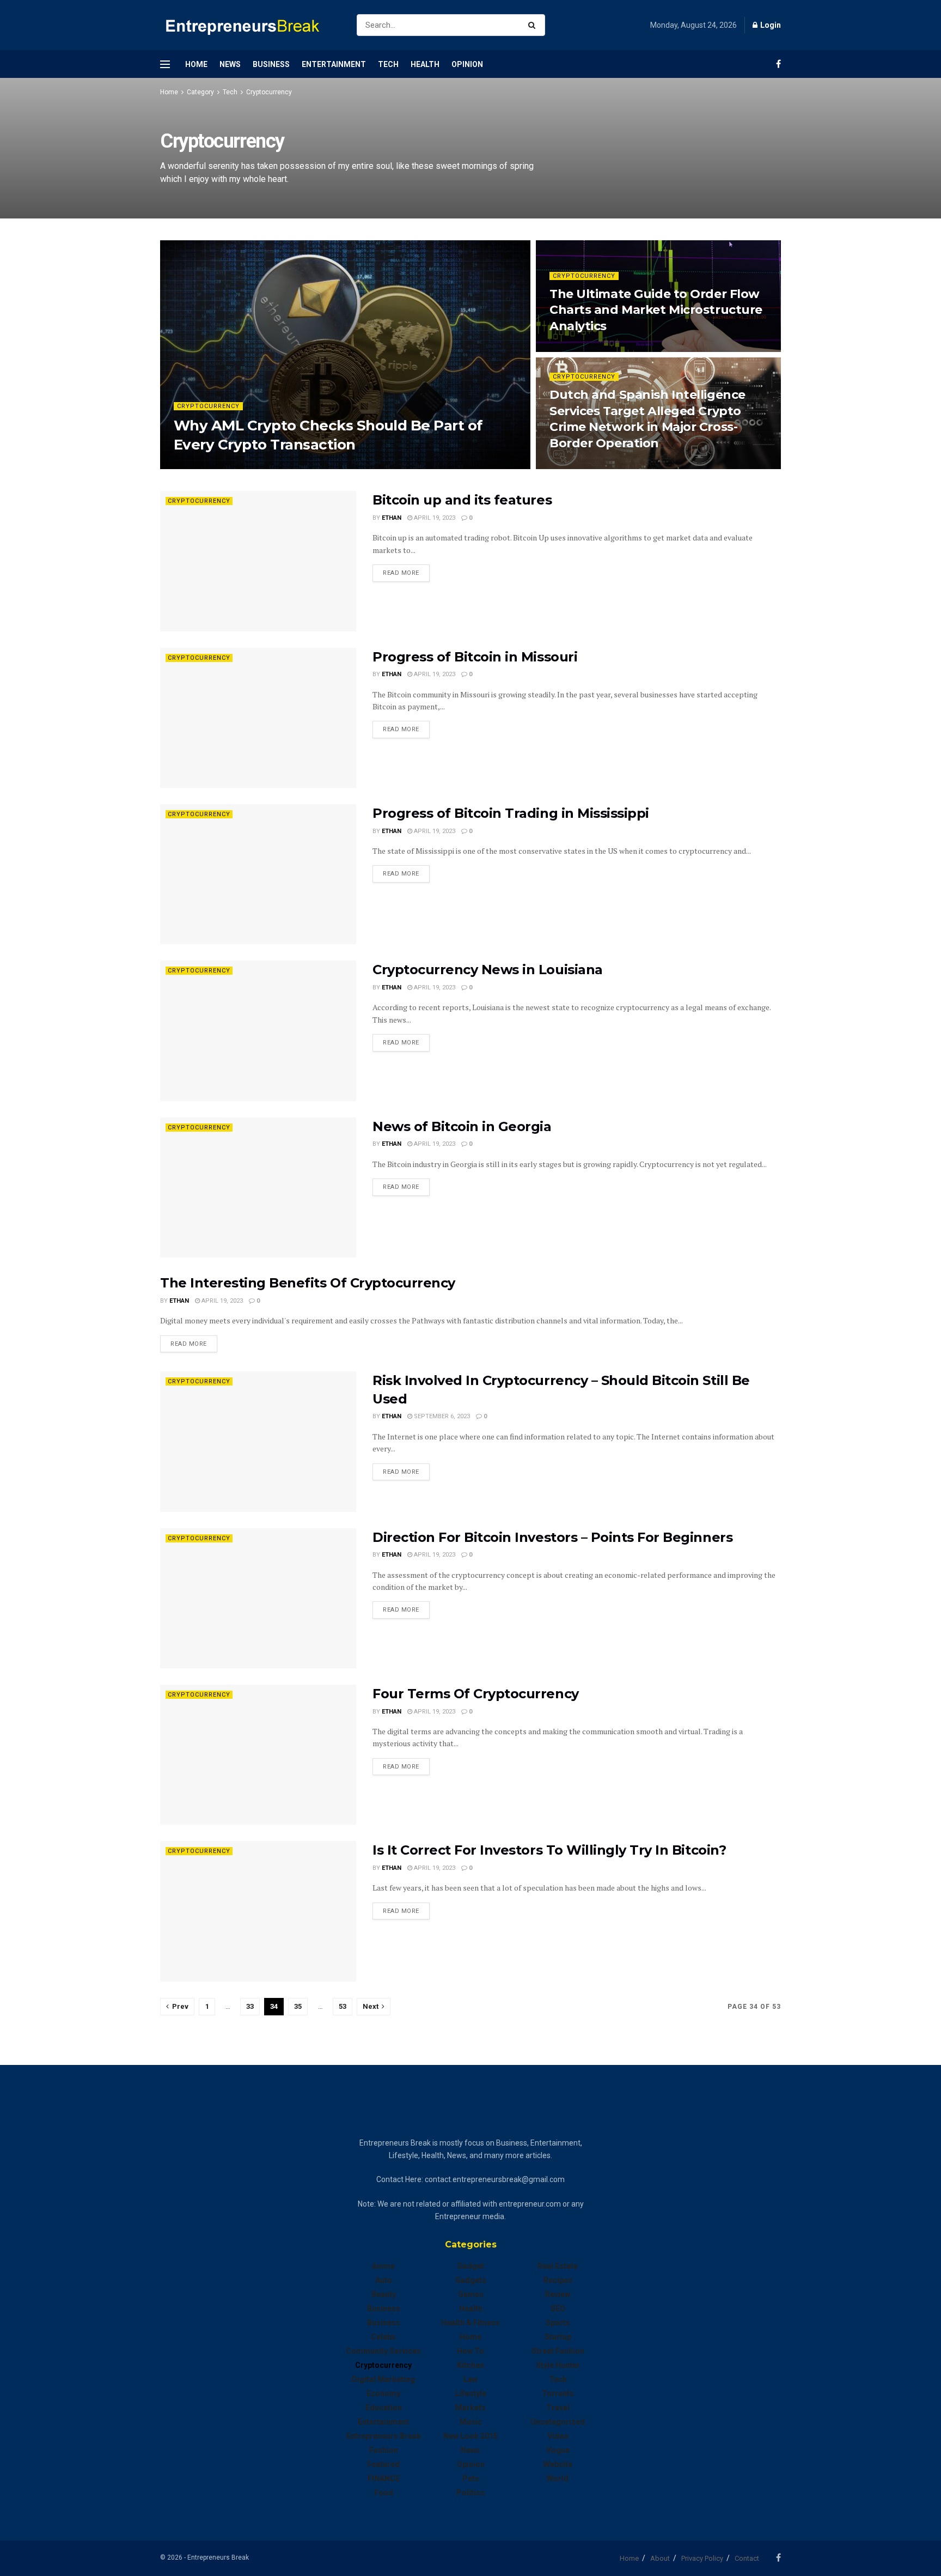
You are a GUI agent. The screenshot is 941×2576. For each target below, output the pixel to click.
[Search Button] (534, 25)
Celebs (383, 2337)
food (384, 2493)
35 (298, 2006)
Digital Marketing (383, 2379)
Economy (383, 2393)
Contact (747, 2558)
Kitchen (471, 2365)
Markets (471, 2408)
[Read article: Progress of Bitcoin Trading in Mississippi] (258, 874)
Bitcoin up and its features (462, 500)
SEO (558, 2308)
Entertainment (334, 64)
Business (271, 64)
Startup (558, 2337)
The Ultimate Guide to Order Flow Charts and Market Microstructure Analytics (656, 310)
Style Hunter (558, 2365)
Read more (406, 573)
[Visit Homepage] (249, 25)
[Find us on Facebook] (778, 64)
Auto (384, 2280)
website (558, 2464)
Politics (471, 2493)
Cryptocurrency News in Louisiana (488, 970)
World (558, 2478)
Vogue (558, 2450)
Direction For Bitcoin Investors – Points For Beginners (552, 1537)
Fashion (384, 2450)
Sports (558, 2323)
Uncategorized (558, 2422)
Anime (383, 2266)
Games (471, 2294)
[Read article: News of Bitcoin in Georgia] (258, 1187)
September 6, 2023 (441, 1416)
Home (196, 64)
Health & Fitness (471, 2323)
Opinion (467, 64)
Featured (383, 2464)
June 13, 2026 (575, 348)
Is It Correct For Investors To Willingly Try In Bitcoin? (549, 1850)
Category (200, 92)
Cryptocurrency (269, 92)
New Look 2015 (471, 2436)
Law (471, 2379)
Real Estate (558, 2266)
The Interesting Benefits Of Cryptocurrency (308, 1283)
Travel (558, 2408)
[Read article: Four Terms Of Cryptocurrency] (258, 1755)
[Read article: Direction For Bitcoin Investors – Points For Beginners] (258, 1598)
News (230, 64)
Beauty (384, 2294)
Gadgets (471, 2280)
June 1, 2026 (574, 466)
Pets (471, 2478)
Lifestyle (471, 2393)
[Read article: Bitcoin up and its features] (258, 561)
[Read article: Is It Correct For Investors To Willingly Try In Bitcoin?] (258, 1911)
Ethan (193, 466)
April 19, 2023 (434, 518)
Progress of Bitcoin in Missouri (475, 657)
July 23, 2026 (234, 466)
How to (471, 2351)
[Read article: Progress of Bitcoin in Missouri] (258, 718)
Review (558, 2294)
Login (770, 25)
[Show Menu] (165, 64)
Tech (388, 64)
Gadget (471, 2266)
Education (384, 2408)
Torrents (558, 2393)
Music (471, 2422)
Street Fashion (558, 2351)
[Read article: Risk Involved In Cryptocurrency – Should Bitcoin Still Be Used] (258, 1441)
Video (558, 2436)
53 (343, 2006)
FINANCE (384, 2478)
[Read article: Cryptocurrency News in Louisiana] (258, 1031)
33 (250, 2006)
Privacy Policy (702, 2558)
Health (425, 64)
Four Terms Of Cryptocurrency (476, 1694)
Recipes (558, 2280)
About (660, 2558)
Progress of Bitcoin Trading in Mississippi (511, 813)
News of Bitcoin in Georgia (462, 1126)
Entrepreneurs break (384, 2436)
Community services (383, 2351)
